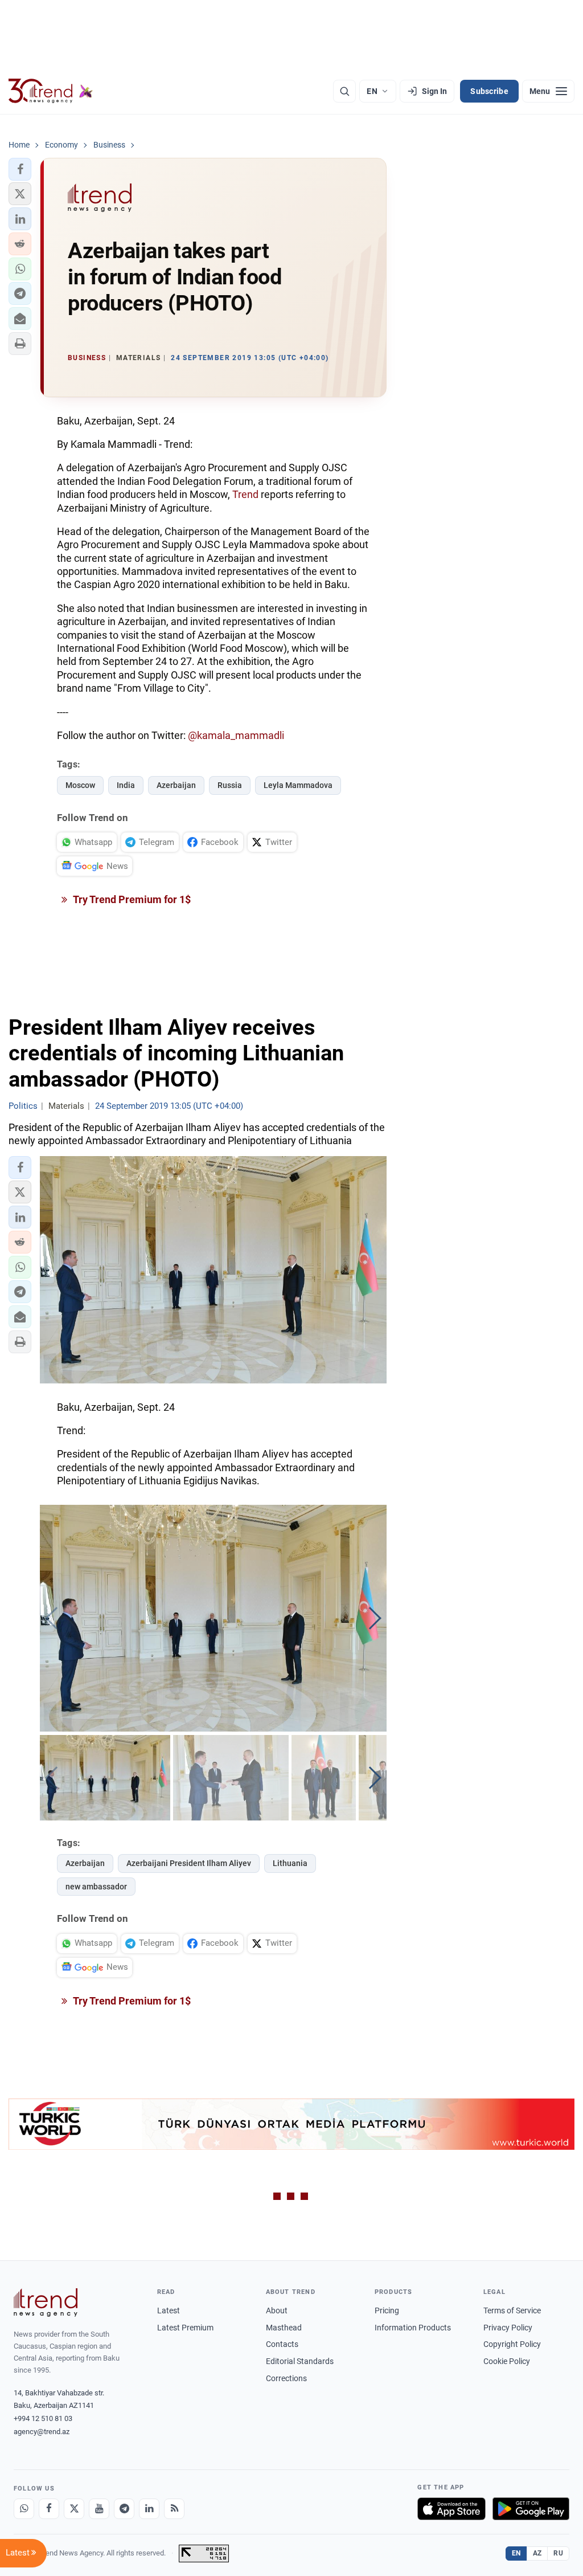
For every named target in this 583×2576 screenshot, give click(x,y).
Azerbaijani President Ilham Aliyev (189, 1863)
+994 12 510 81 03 (43, 2418)
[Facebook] (49, 2509)
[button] (20, 169)
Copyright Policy (512, 2344)
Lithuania (290, 1863)
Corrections (286, 2378)
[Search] (344, 91)
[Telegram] (124, 2509)
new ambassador (96, 1887)
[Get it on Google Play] (531, 2509)
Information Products (413, 2328)
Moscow (80, 785)
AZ (537, 2553)
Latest (169, 2310)
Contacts (282, 2344)
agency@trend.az (42, 2432)
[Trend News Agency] (46, 2303)
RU (558, 2553)
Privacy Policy (508, 2328)
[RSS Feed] (174, 2509)
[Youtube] (99, 2509)
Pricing (387, 2310)
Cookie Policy (507, 2361)
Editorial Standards (300, 2361)
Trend (245, 494)
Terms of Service (512, 2310)
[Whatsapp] (24, 2509)
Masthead (284, 2328)
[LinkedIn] (149, 2509)
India (126, 785)
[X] (74, 2509)
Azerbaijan (176, 785)
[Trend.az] (51, 91)
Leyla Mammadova (298, 785)
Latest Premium (185, 2328)
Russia (230, 785)
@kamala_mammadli (236, 735)
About (277, 2310)
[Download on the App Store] (451, 2509)
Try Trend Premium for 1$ (131, 899)
